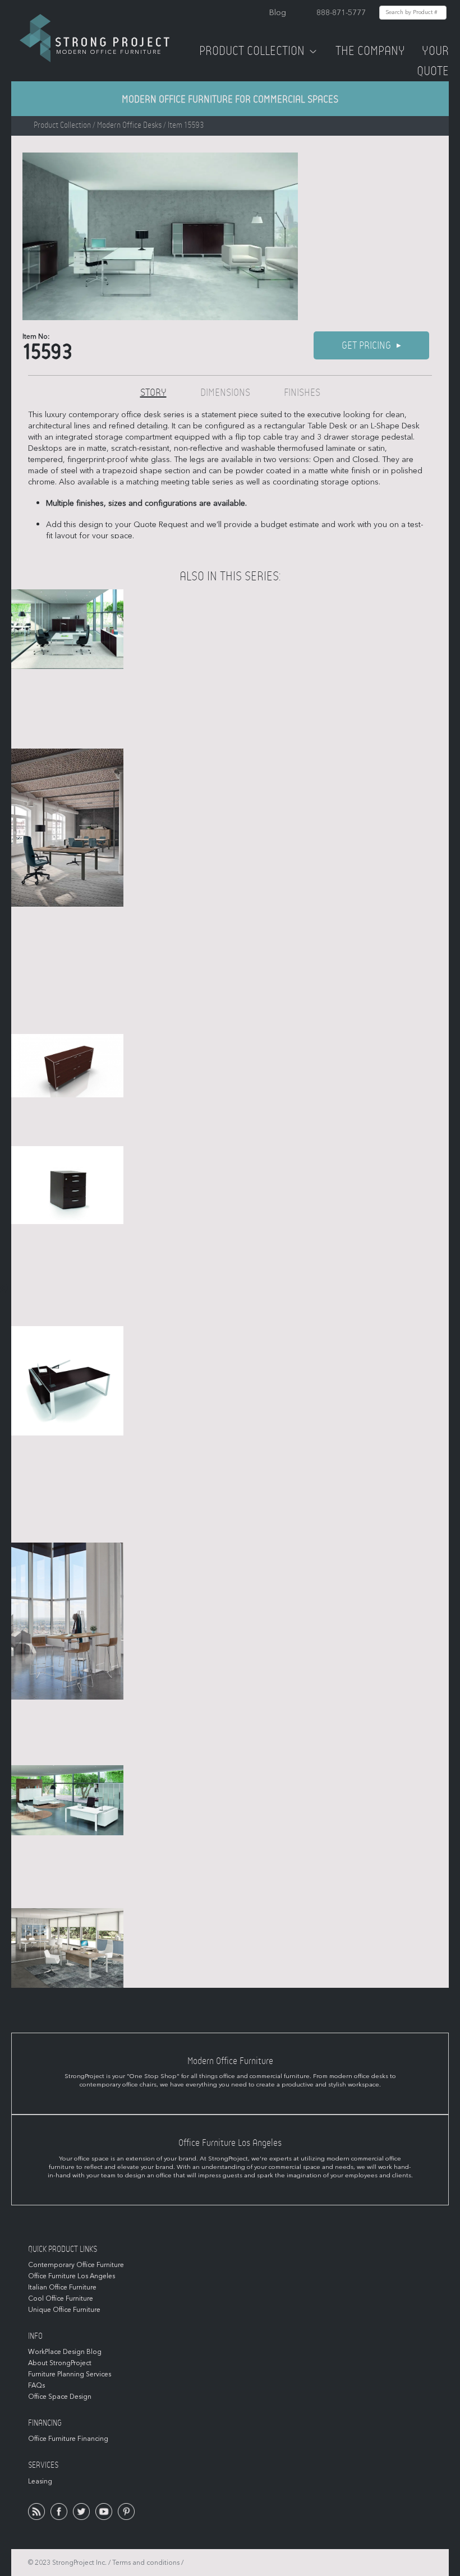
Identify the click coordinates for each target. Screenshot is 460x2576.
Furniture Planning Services (70, 2374)
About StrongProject (60, 2363)
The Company (370, 51)
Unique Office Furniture (64, 2310)
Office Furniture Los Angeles (72, 2276)
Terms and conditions (146, 2563)
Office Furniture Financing (68, 2439)
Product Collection (252, 51)
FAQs (36, 2385)
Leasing (40, 2481)
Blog (278, 13)
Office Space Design (60, 2397)
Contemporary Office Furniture (76, 2265)
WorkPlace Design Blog (65, 2352)
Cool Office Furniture (61, 2298)
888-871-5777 (341, 13)
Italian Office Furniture (62, 2287)
